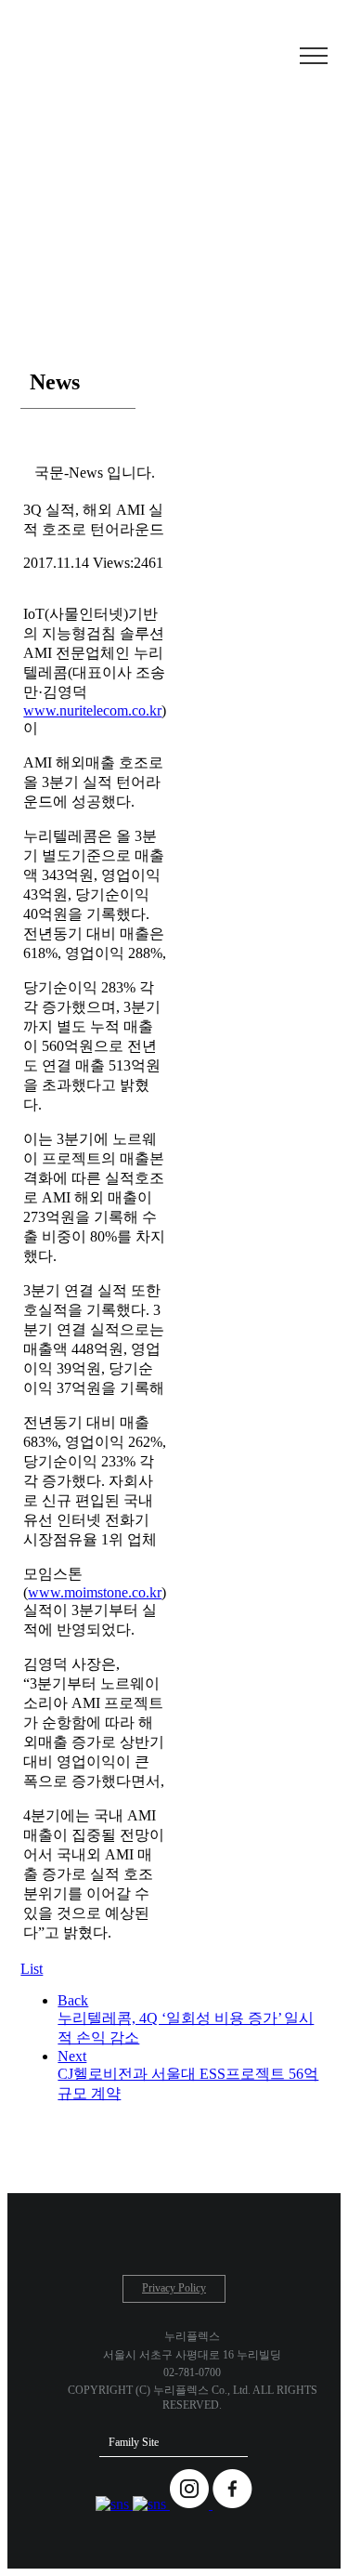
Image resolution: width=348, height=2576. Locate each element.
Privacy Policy (174, 2288)
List (32, 1969)
